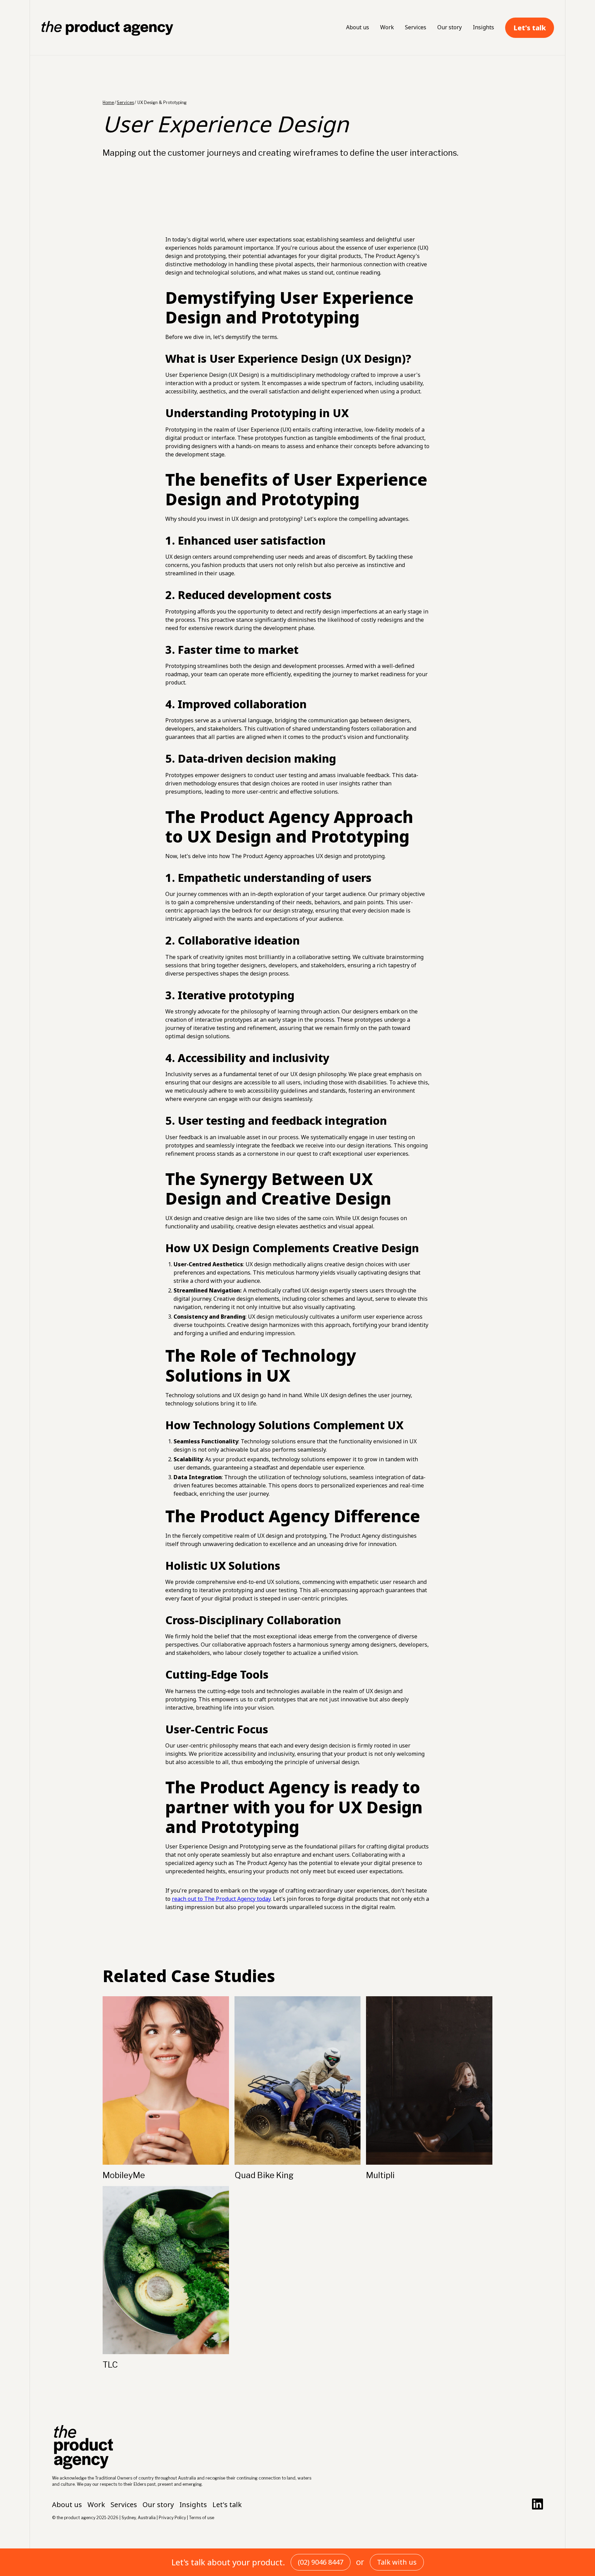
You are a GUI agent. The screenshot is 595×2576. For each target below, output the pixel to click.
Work (387, 27)
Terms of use (202, 2518)
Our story (450, 27)
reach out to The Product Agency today (221, 1899)
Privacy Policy (172, 2518)
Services (416, 27)
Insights (483, 27)
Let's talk (530, 28)
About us (358, 27)
